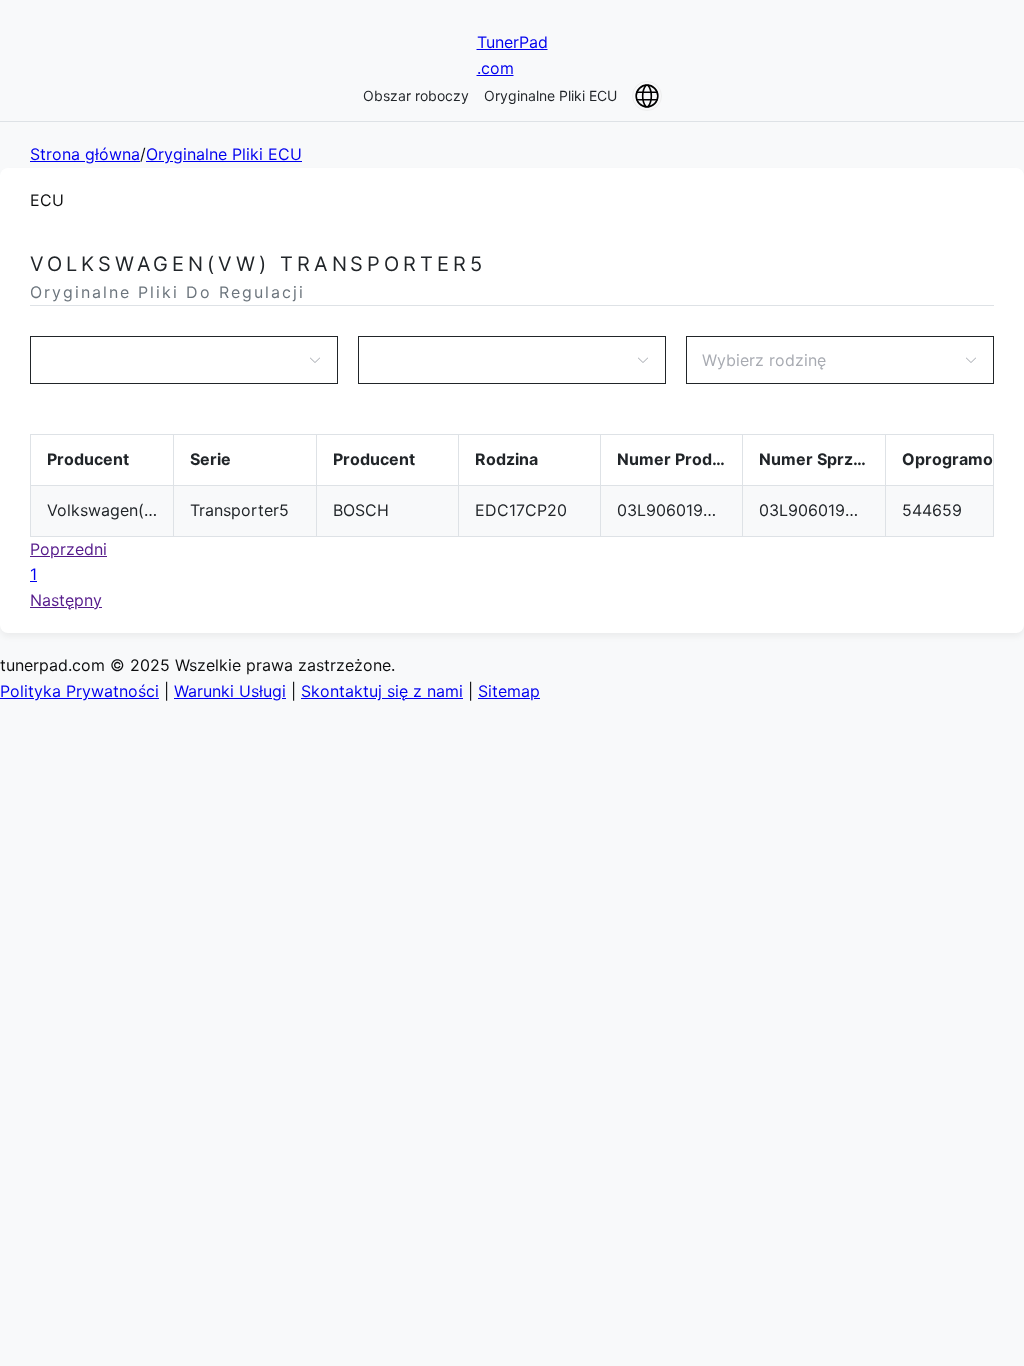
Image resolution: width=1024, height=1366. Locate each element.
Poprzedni (68, 549)
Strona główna (85, 154)
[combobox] (174, 360)
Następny (66, 600)
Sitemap (509, 691)
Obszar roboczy (416, 95)
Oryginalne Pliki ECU (550, 95)
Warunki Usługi (230, 691)
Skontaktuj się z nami (382, 691)
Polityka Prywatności (79, 691)
